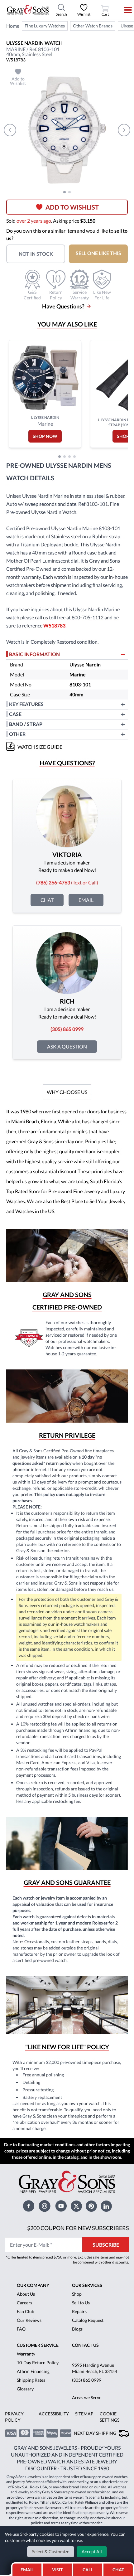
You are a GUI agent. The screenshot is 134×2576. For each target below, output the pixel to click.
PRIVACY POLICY (14, 2417)
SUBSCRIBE (106, 2245)
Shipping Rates (31, 2380)
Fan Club (26, 2311)
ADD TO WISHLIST (72, 207)
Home (13, 26)
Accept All (92, 2552)
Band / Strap (26, 724)
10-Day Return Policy (38, 2363)
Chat (47, 900)
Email (86, 900)
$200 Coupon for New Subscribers (78, 2228)
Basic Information (34, 654)
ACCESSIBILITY (54, 2414)
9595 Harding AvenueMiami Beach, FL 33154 (95, 2368)
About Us (26, 2294)
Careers (24, 2303)
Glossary (25, 2389)
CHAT (120, 2568)
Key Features (26, 704)
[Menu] (124, 10)
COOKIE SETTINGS (110, 2417)
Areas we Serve (87, 2397)
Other (17, 734)
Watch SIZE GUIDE (40, 747)
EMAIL (27, 2570)
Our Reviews (29, 2320)
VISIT (57, 2570)
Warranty (26, 2354)
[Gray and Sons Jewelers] (28, 10)
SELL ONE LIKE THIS (98, 253)
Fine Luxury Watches (45, 26)
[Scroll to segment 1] (65, 192)
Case (15, 714)
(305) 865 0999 (87, 2380)
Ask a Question (67, 1046)
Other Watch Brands (93, 26)
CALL (88, 2570)
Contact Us (85, 2345)
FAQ (21, 2329)
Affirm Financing (33, 2371)
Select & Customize (51, 2552)
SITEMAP (84, 2414)
